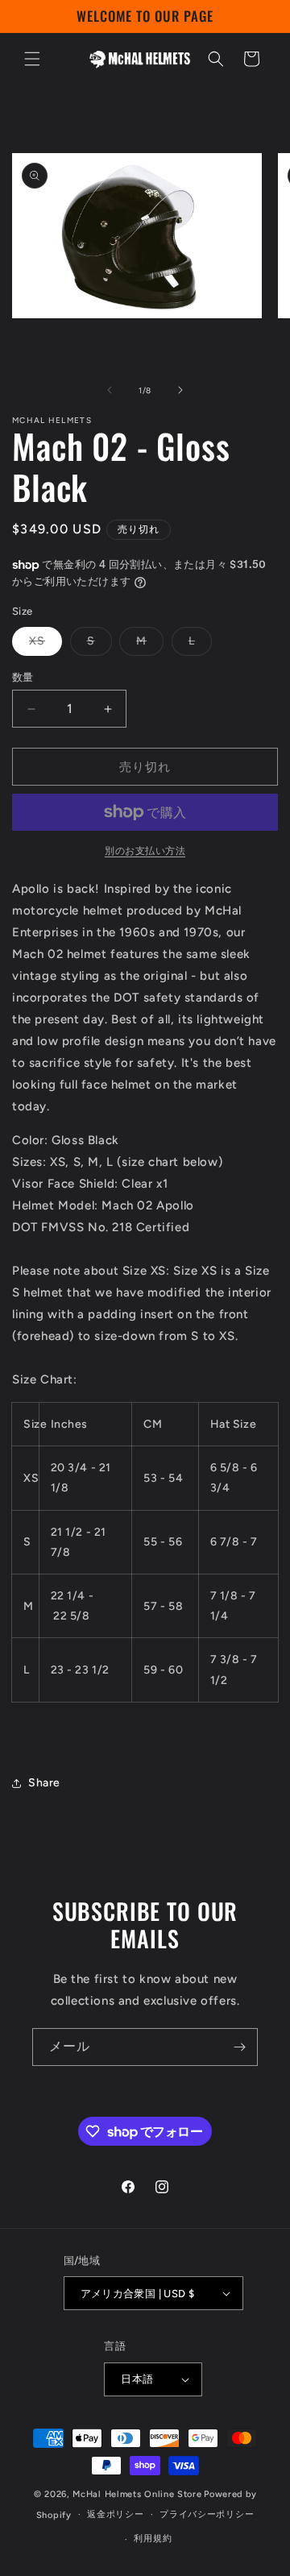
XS (43, 645)
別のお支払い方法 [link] (145, 851)
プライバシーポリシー (207, 2514)
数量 (23, 677)
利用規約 (153, 2539)
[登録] (239, 2047)
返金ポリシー (115, 2514)
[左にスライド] (110, 390)
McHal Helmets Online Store (137, 2494)
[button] (32, 59)
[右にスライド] (180, 390)
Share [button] (44, 1783)
